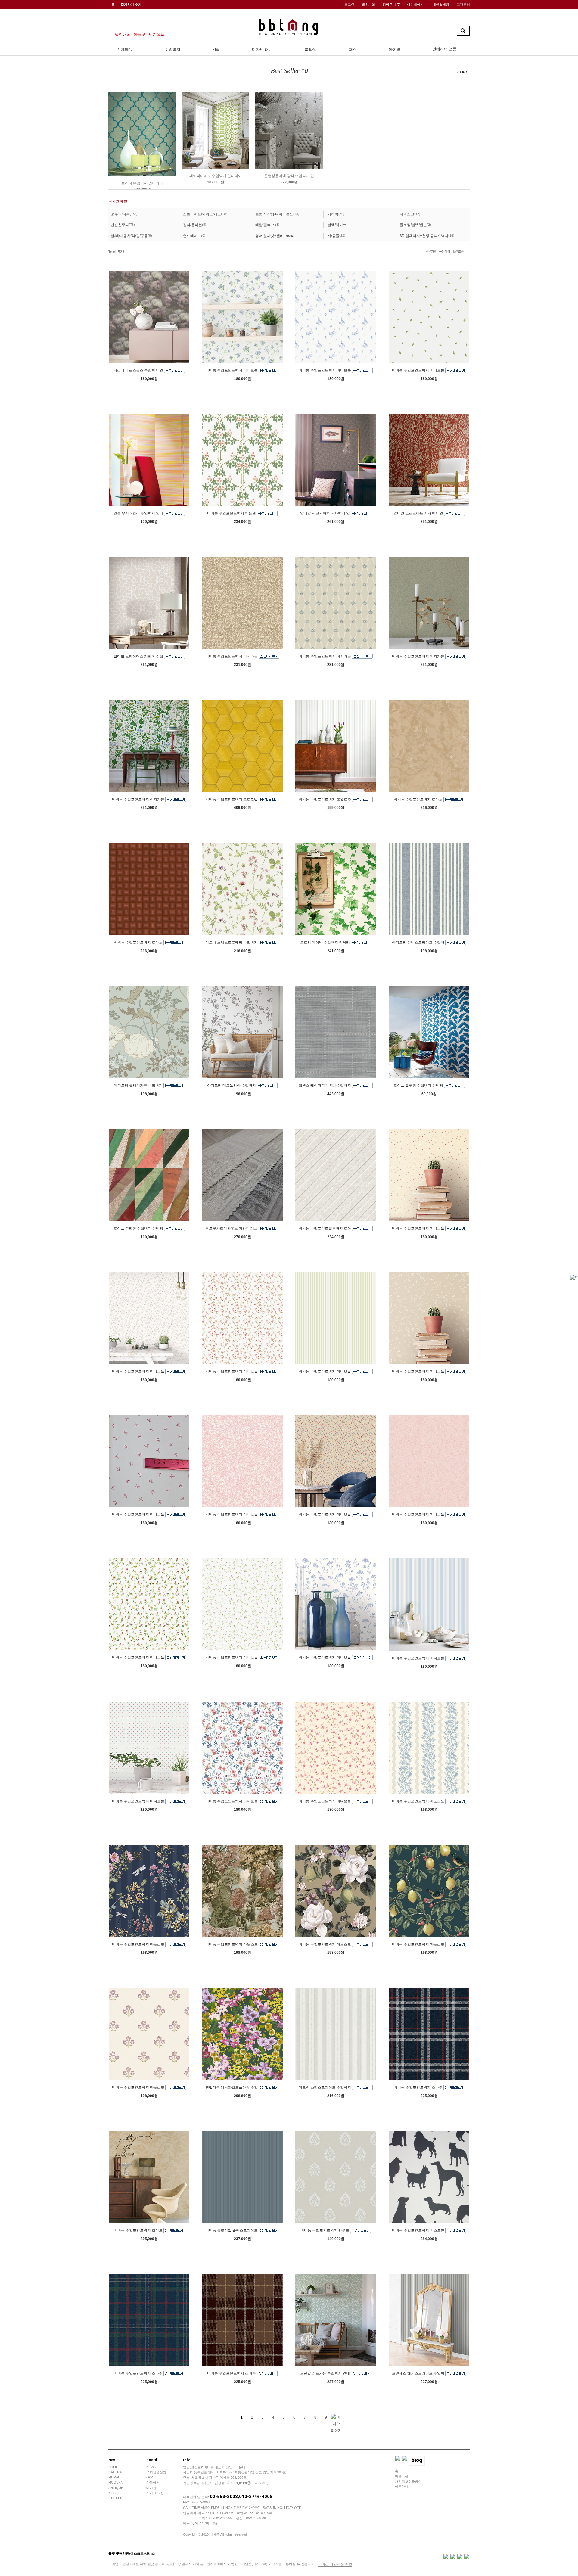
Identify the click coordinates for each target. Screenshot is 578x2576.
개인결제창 (441, 5)
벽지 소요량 (155, 2493)
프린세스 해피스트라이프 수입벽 (419, 2373)
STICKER (115, 2498)
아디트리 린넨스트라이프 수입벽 (419, 943)
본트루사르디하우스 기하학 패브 (232, 1229)
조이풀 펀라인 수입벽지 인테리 (139, 1229)
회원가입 (368, 5)
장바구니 (392, 5)
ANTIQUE (116, 2488)
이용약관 (402, 2476)
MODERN (116, 2482)
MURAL (114, 2477)
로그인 (349, 5)
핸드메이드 (192, 236)
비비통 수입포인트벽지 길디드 (139, 2230)
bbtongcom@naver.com (248, 2483)
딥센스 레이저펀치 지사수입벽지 (325, 1086)
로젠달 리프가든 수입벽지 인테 (325, 2373)
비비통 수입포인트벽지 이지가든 (232, 656)
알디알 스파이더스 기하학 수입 (139, 656)
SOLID (113, 2467)
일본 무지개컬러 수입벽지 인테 (139, 513)
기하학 (333, 214)
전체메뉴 (125, 50)
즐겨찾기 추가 (131, 5)
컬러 (216, 50)
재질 (353, 50)
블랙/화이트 (337, 225)
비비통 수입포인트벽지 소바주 (419, 2087)
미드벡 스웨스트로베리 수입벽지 (232, 943)
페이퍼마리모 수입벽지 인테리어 (216, 176)
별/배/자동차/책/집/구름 (129, 236)
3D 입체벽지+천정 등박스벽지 (424, 236)
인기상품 (157, 34)
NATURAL (116, 2472)
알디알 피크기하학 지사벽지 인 (325, 513)
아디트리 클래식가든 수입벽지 (139, 1086)
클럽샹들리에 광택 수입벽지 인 (289, 176)
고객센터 (463, 5)
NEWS (151, 2467)
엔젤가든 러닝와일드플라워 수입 (232, 2087)
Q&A (150, 2477)
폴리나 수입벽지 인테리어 (142, 183)
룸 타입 (311, 50)
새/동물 (333, 236)
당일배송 (123, 34)
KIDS (112, 2493)
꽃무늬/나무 (120, 214)
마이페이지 (415, 5)
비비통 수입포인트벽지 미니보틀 (232, 370)
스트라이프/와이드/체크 (202, 214)
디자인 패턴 (262, 50)
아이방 (395, 50)
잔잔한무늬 (120, 225)
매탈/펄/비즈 (265, 225)
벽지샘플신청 (156, 2472)
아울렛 (140, 34)
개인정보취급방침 (408, 2481)
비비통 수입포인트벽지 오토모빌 (232, 799)
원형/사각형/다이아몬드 (274, 214)
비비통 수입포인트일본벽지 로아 (325, 1229)
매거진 (151, 2488)
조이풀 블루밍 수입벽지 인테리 (419, 1086)
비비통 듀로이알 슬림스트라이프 (232, 2230)
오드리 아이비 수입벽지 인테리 (325, 943)
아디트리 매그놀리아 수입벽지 (232, 1086)
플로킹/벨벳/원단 (413, 225)
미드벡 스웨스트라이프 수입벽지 (325, 2087)
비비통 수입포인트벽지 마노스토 (419, 1801)
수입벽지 (172, 50)
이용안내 (402, 2487)
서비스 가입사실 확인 (335, 2564)
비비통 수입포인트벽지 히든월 (232, 513)
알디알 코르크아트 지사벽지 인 (419, 513)
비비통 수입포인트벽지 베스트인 (419, 2230)
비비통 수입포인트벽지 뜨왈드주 (325, 799)
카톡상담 (153, 2482)
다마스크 (407, 214)
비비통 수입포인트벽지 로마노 (419, 799)
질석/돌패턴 (193, 225)
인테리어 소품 (444, 49)
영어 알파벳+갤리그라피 (275, 236)
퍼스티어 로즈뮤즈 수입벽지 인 (139, 370)
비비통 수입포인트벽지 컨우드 (325, 2230)
